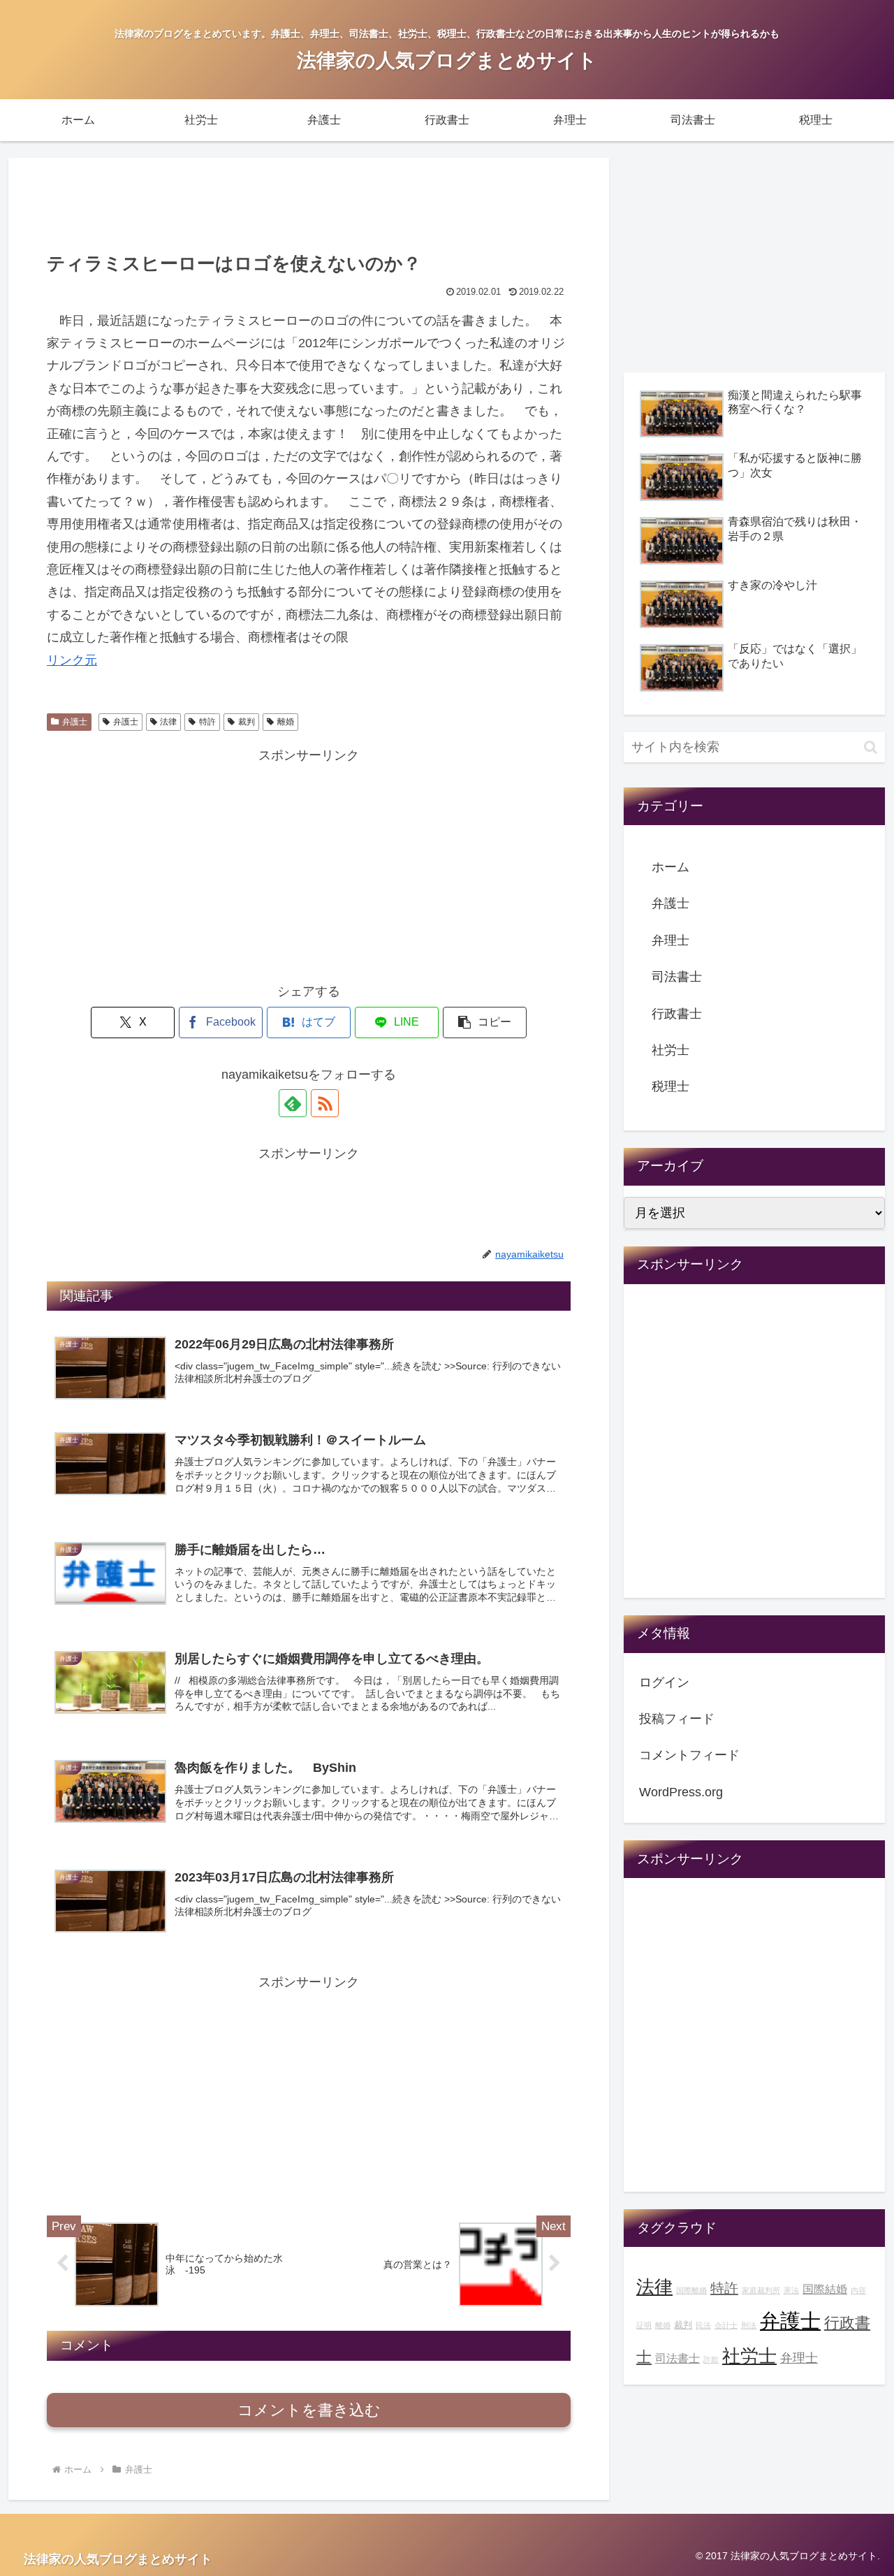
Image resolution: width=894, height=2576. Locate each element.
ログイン (664, 1682)
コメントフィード (689, 1755)
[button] (485, 1023)
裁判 (247, 722)
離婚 (286, 722)
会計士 (726, 2325)
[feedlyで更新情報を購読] (293, 1103)
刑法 (749, 2325)
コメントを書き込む (309, 2410)
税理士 (670, 1086)
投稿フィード (677, 1719)
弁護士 (75, 722)
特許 (207, 722)
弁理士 (670, 940)
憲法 (791, 2290)
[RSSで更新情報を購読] (325, 1103)
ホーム (670, 867)
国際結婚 (825, 2289)
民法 (703, 2325)
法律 (168, 722)
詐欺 (711, 2359)
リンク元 (72, 660)
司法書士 (677, 977)
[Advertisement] (309, 203)
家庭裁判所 (761, 2290)
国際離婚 (691, 2290)
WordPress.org (681, 1792)
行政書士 (677, 1014)
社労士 (670, 1050)
